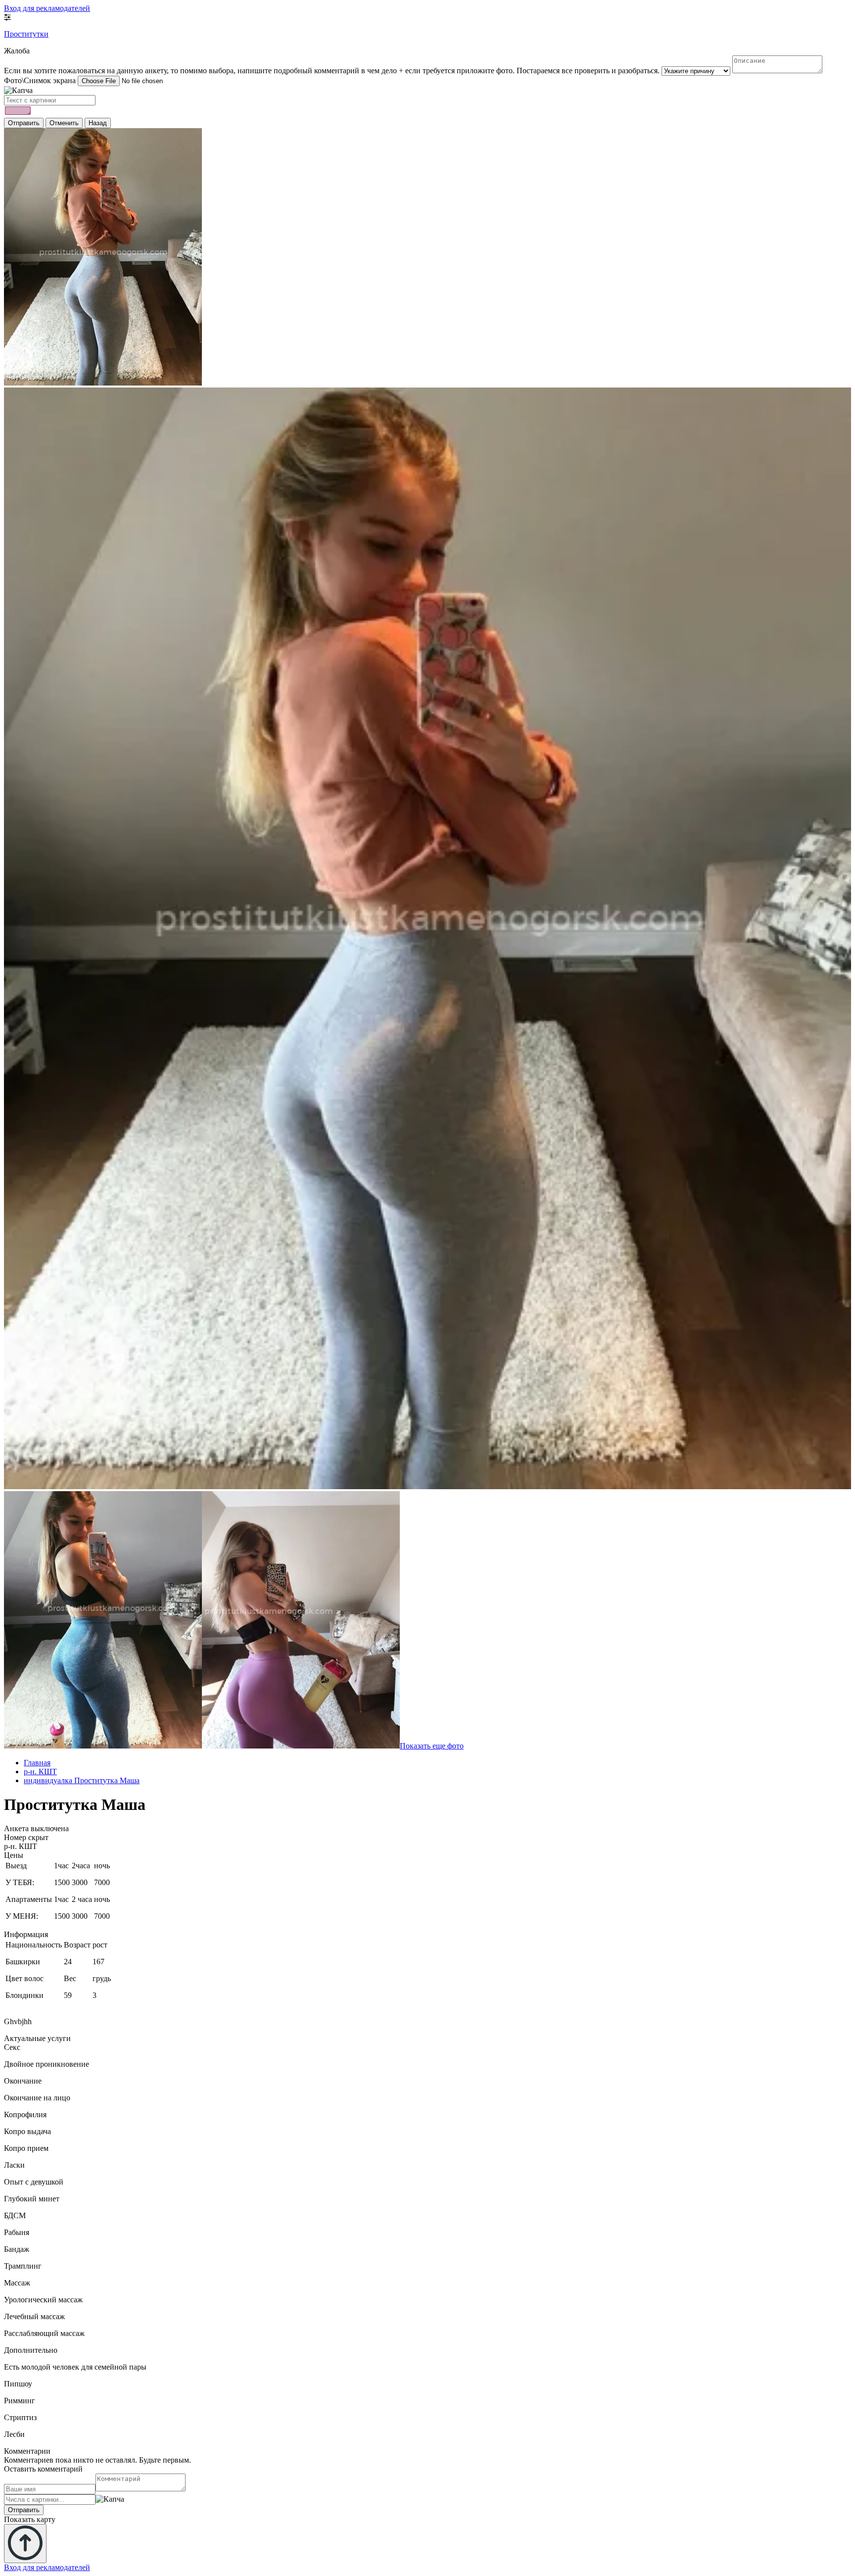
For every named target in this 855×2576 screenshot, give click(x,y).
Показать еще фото (432, 1746)
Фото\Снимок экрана (40, 80)
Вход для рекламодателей (47, 8)
